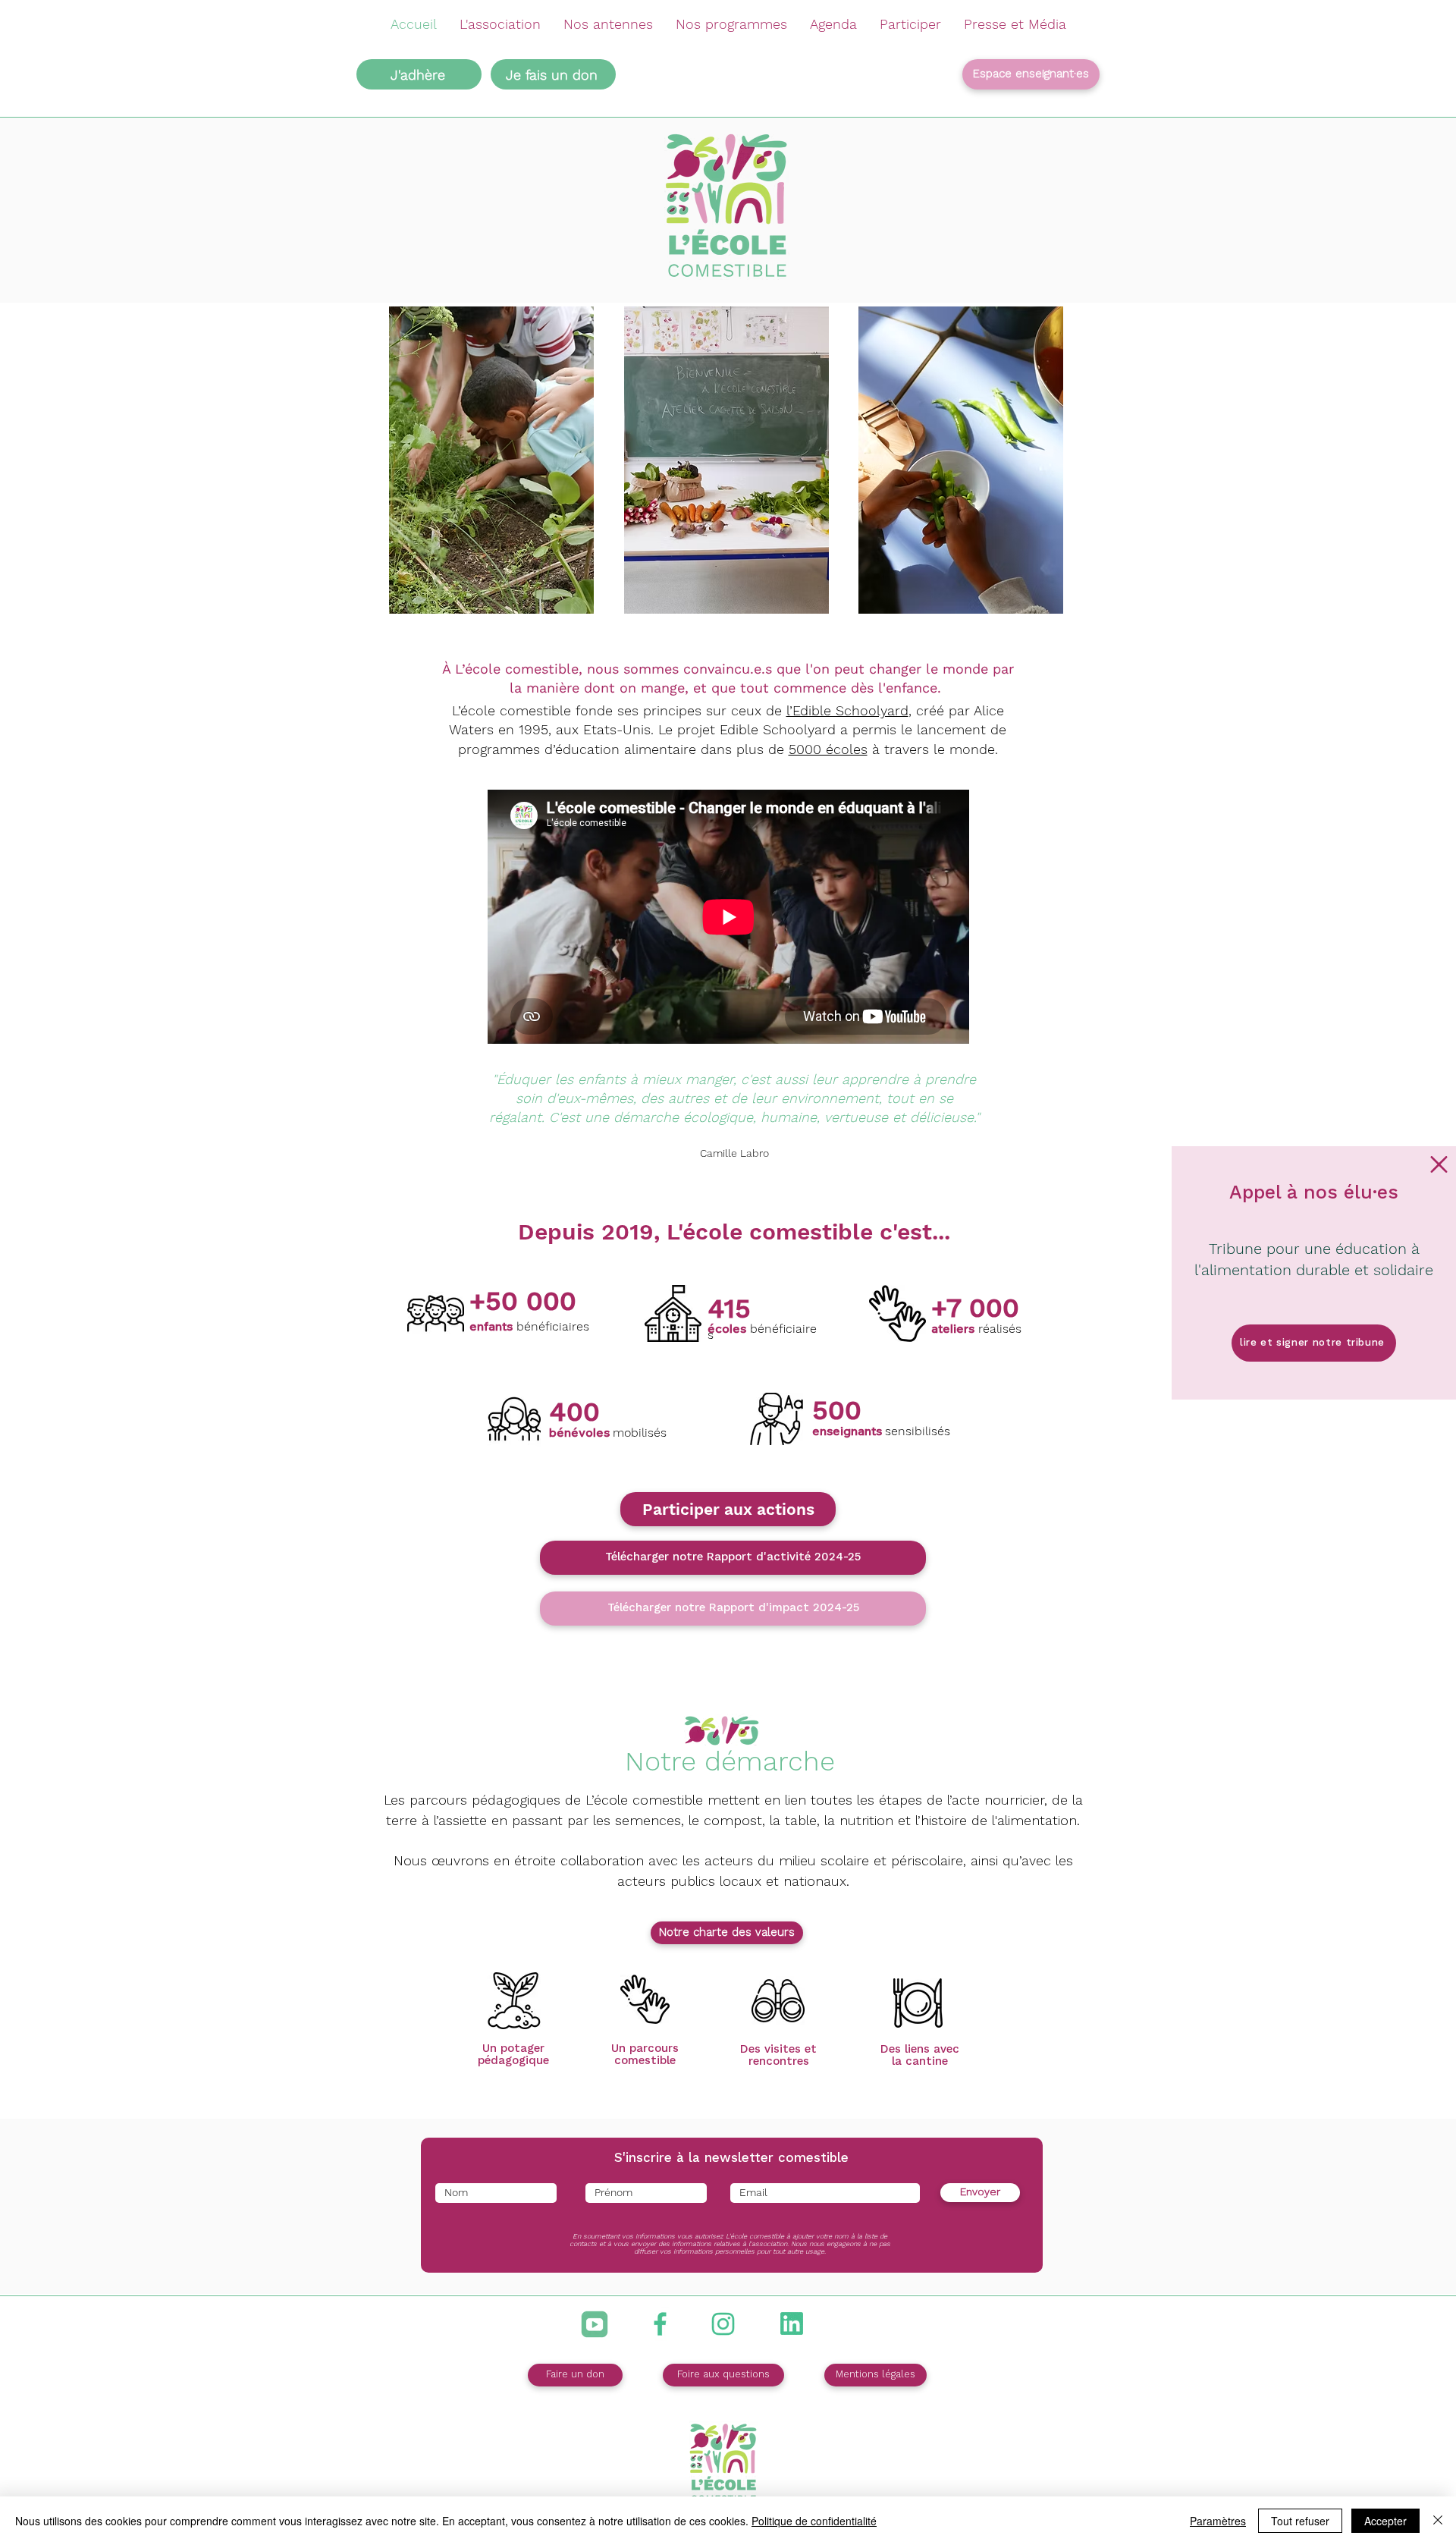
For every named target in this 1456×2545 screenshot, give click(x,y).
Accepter (1385, 2521)
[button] (1439, 1164)
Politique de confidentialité (814, 2521)
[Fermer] (1438, 2521)
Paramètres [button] (1218, 2521)
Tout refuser (1300, 2521)
